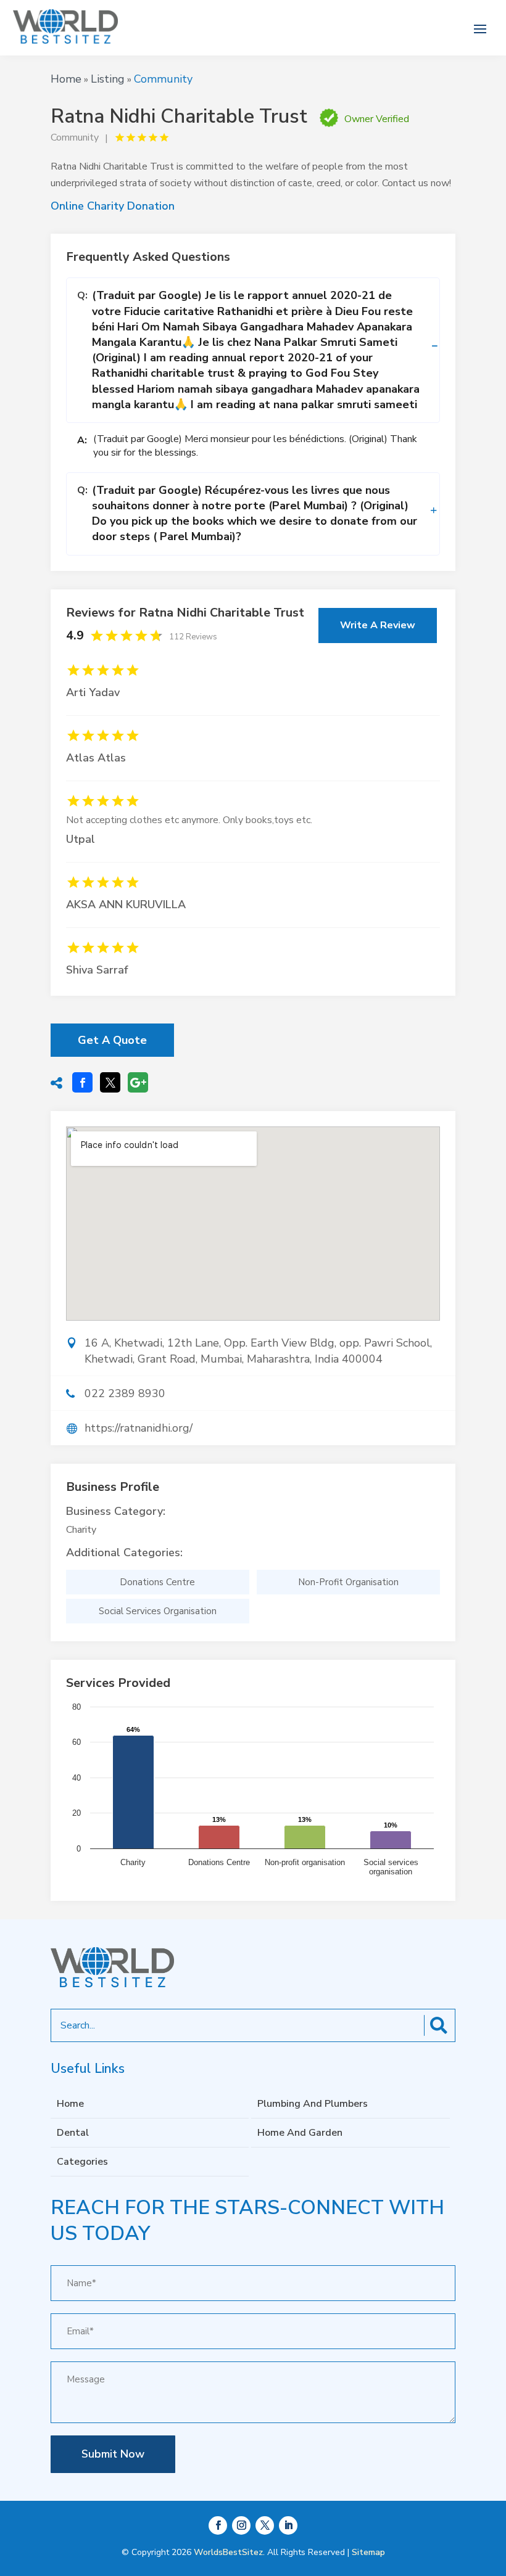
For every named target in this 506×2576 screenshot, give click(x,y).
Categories (82, 2162)
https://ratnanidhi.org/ (139, 1428)
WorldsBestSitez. (229, 2552)
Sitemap (368, 2552)
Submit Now (113, 2454)
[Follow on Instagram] (241, 2525)
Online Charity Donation (113, 206)
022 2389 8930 (125, 1393)
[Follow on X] (265, 2525)
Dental (73, 2133)
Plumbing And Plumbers (313, 2104)
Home (66, 79)
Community (163, 79)
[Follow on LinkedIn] (288, 2525)
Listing (108, 79)
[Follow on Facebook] (218, 2525)
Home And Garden (300, 2133)
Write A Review (378, 625)
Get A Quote (112, 1040)
